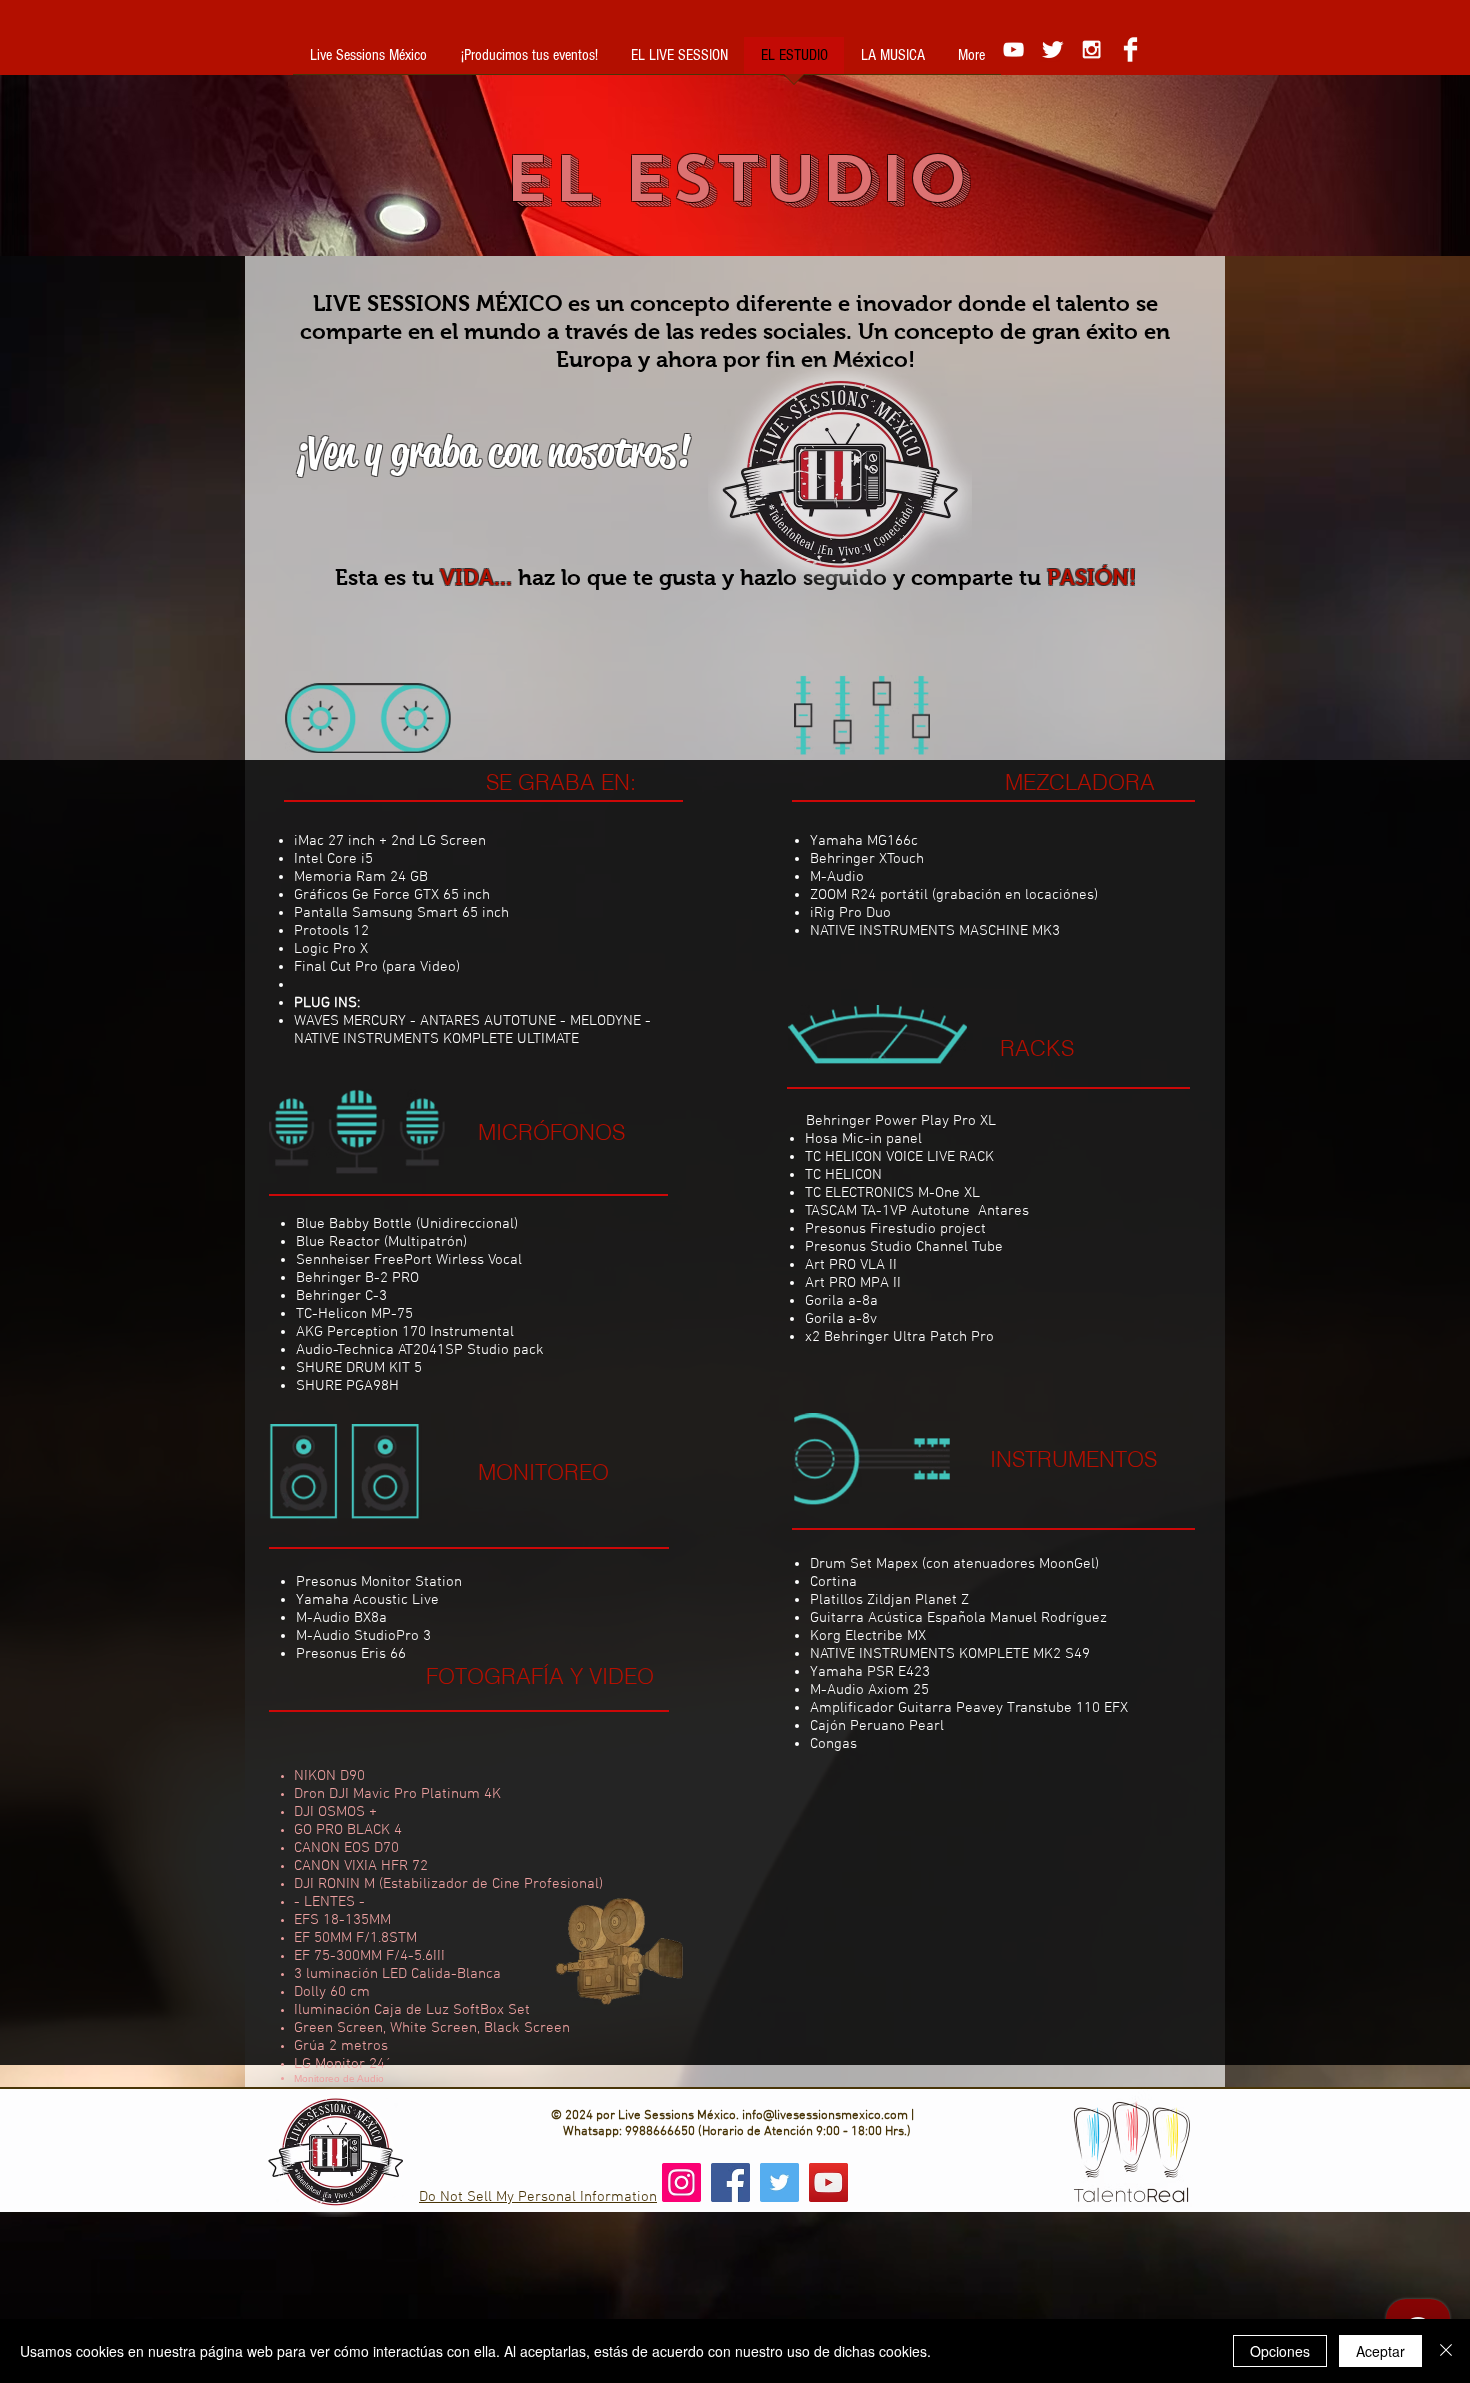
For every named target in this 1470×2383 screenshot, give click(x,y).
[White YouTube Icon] (1013, 49)
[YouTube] (828, 2182)
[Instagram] (681, 2182)
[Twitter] (779, 2182)
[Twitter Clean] (1052, 49)
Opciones (1280, 2351)
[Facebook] (730, 2182)
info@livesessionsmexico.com (825, 2116)
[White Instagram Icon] (1091, 49)
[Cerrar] (1446, 2351)
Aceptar (1380, 2351)
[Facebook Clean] (1130, 49)
